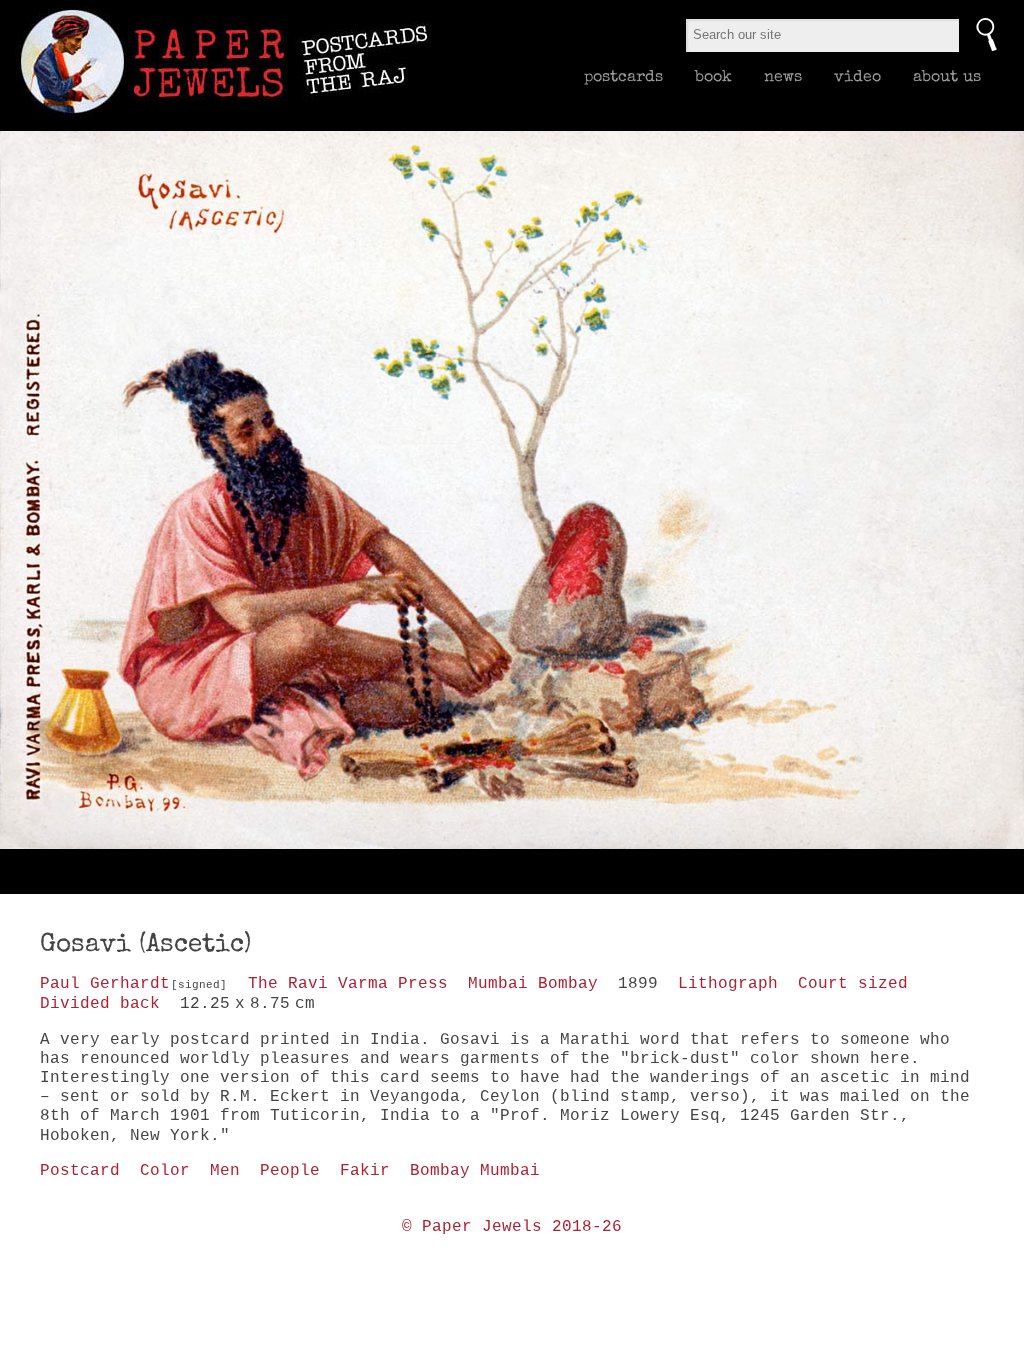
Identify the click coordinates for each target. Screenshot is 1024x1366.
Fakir (365, 1171)
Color (165, 1171)
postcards (623, 76)
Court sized (853, 984)
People (290, 1171)
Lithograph (728, 984)
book (713, 76)
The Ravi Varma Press (348, 984)
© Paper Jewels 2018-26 (512, 1227)
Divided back (100, 1004)
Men (225, 1171)
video (857, 76)
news (783, 76)
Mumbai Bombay (533, 984)
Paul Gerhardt (105, 984)
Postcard (80, 1171)
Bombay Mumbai (475, 1171)
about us (947, 76)
